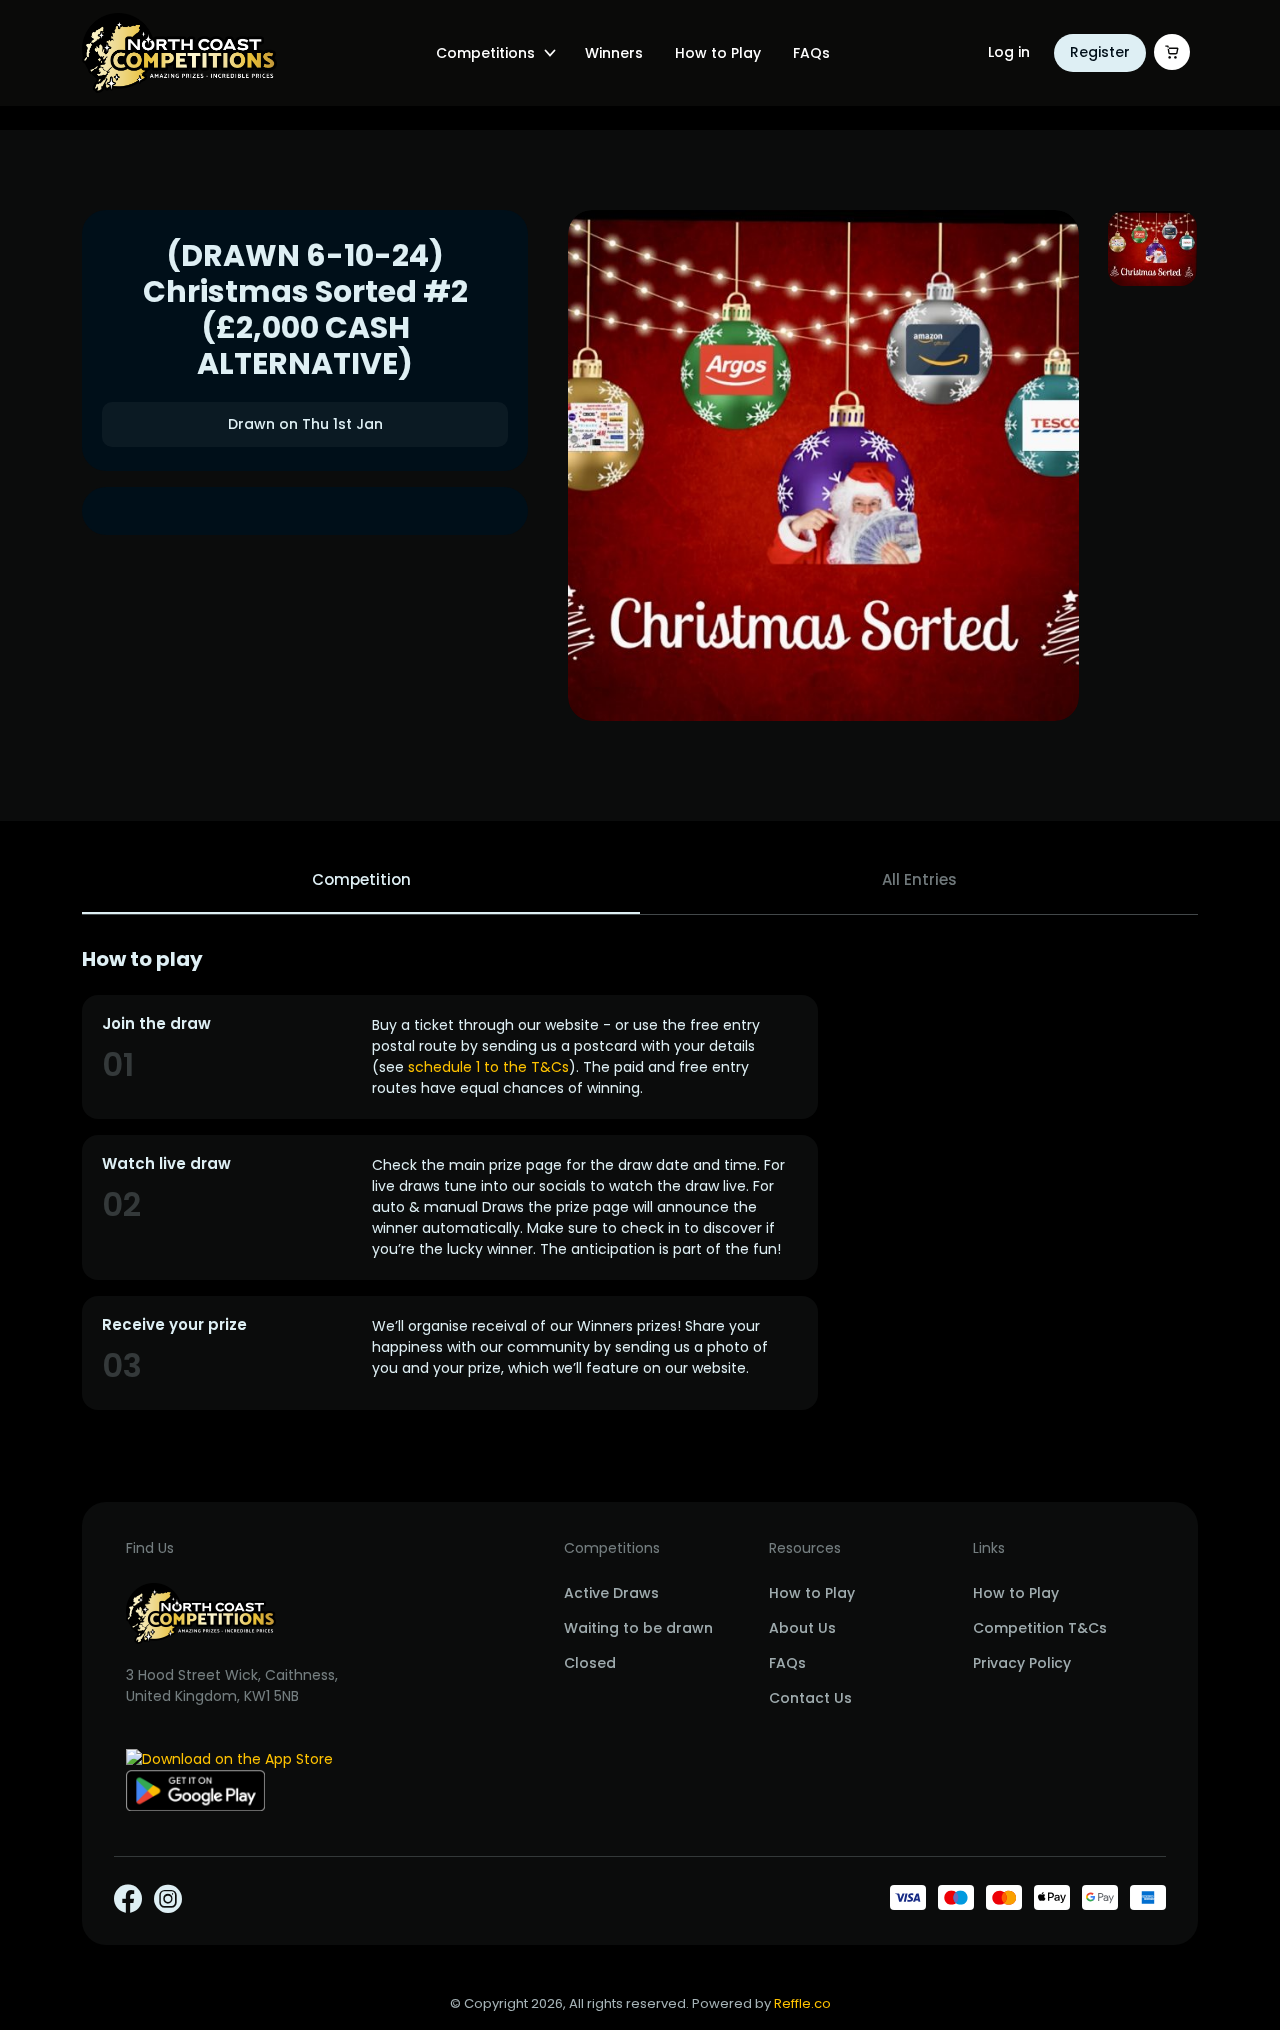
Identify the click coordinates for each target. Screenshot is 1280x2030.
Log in (1009, 52)
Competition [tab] (361, 879)
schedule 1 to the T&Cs (488, 1067)
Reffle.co (802, 2003)
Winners (614, 53)
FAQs (811, 53)
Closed (590, 1663)
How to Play (718, 53)
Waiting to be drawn (638, 1628)
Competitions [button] (485, 53)
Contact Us (810, 1698)
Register (1100, 52)
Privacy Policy (1022, 1663)
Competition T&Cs (1040, 1628)
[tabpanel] (640, 1178)
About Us (802, 1628)
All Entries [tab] (919, 879)
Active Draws (611, 1593)
